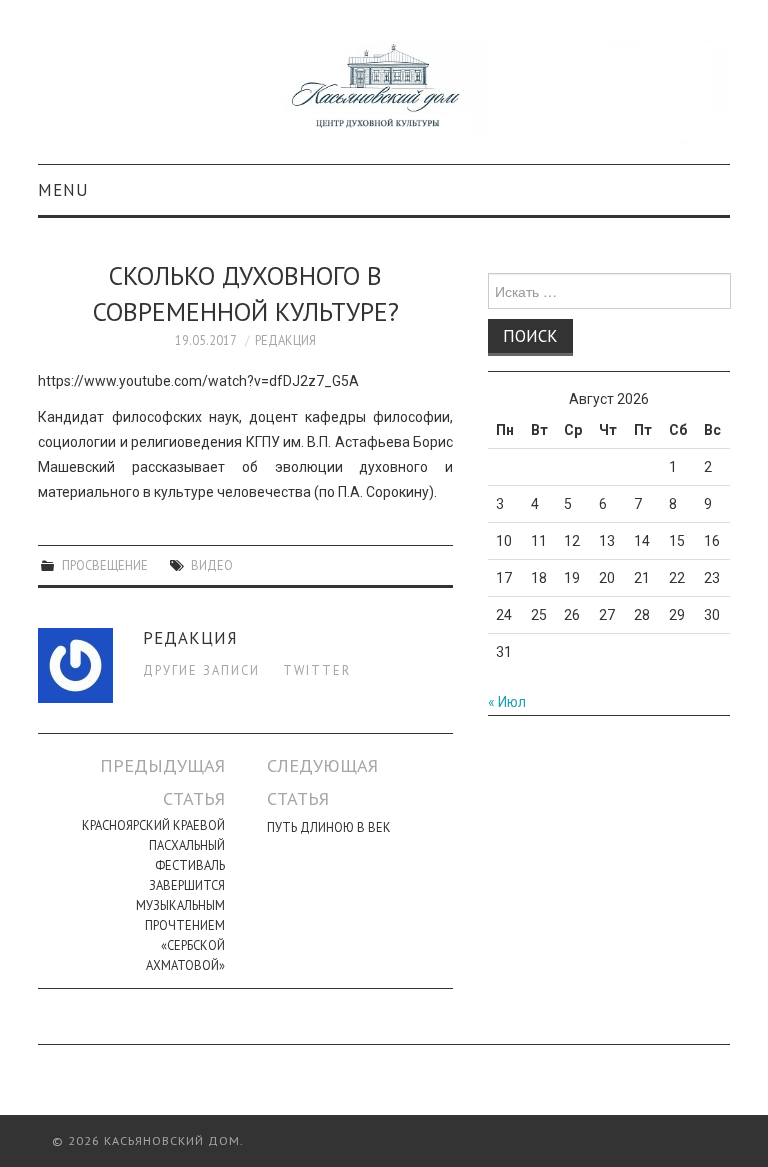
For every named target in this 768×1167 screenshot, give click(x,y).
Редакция (285, 340)
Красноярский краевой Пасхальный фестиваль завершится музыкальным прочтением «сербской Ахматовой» (153, 895)
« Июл (507, 702)
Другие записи (201, 670)
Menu (63, 190)
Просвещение (105, 565)
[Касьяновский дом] (383, 91)
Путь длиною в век (329, 827)
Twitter (317, 670)
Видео (212, 565)
